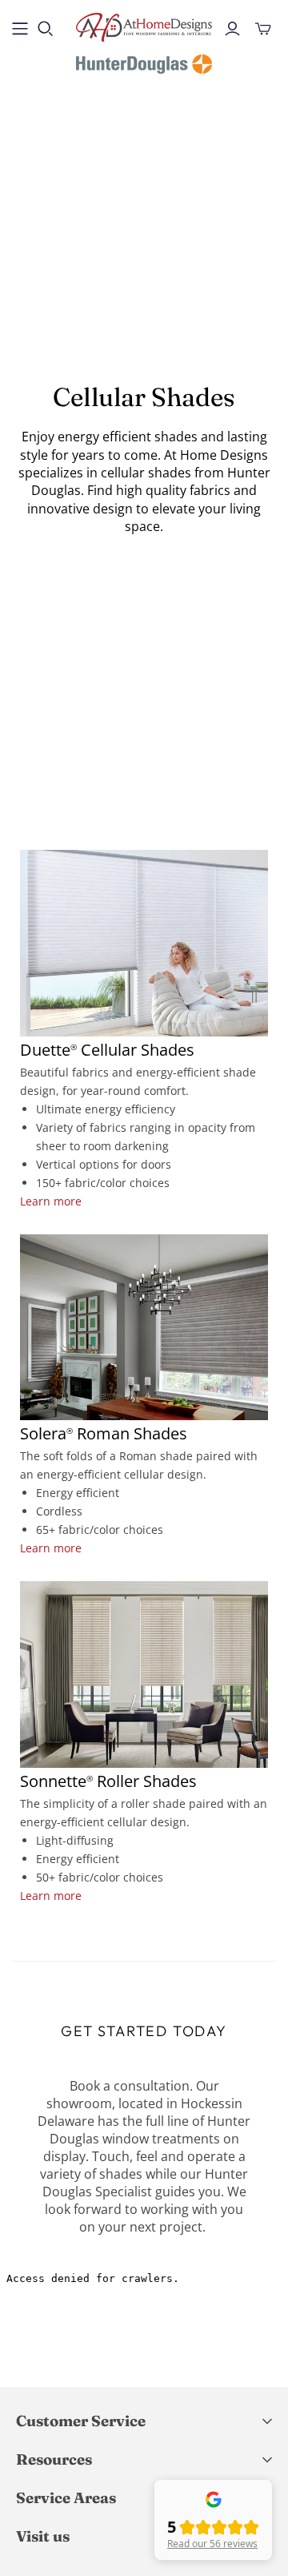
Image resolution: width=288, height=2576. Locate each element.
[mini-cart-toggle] (263, 29)
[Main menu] (20, 29)
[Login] (232, 29)
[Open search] (46, 29)
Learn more (51, 1201)
